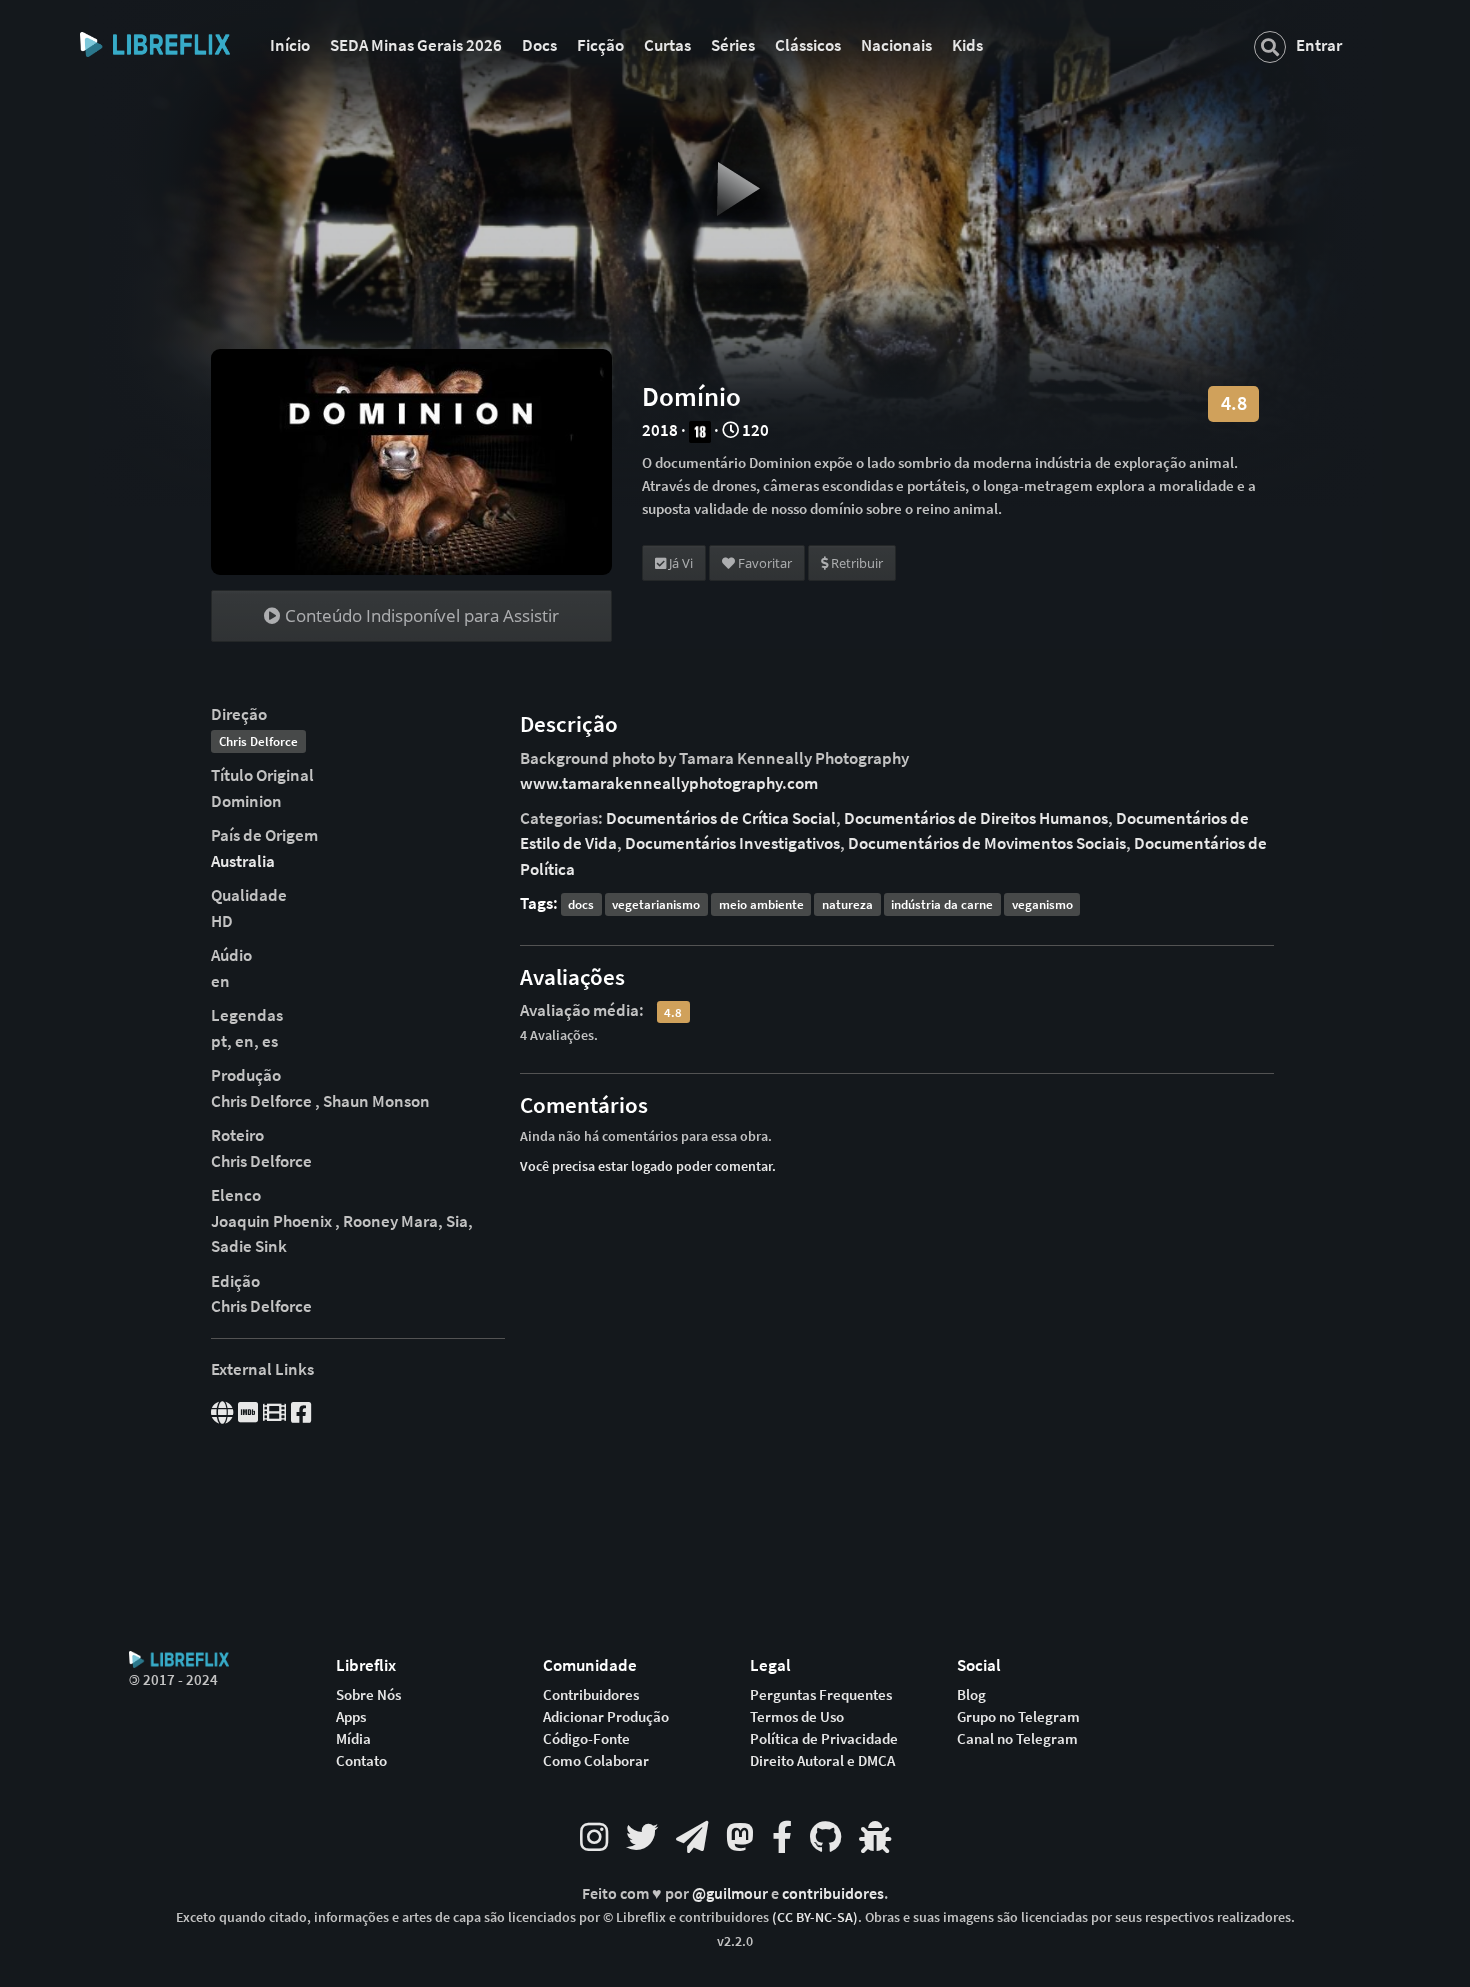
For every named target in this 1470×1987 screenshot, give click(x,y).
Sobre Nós (368, 1695)
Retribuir (855, 563)
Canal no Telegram (1017, 1739)
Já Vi (679, 563)
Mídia (353, 1739)
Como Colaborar (596, 1761)
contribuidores (833, 1893)
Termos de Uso (797, 1717)
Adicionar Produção (606, 1717)
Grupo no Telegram (1018, 1717)
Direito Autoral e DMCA (822, 1761)
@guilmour (731, 1893)
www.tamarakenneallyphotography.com (669, 783)
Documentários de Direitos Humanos (976, 818)
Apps (351, 1717)
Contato (361, 1761)
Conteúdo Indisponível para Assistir (420, 615)
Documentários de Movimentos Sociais (987, 843)
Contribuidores (591, 1695)
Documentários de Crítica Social (721, 818)
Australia (243, 861)
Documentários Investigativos (732, 843)
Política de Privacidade (824, 1739)
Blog (971, 1695)
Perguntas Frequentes (821, 1695)
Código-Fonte (586, 1739)
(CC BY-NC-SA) (815, 1917)
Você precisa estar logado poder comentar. (648, 1166)
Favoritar (763, 563)
